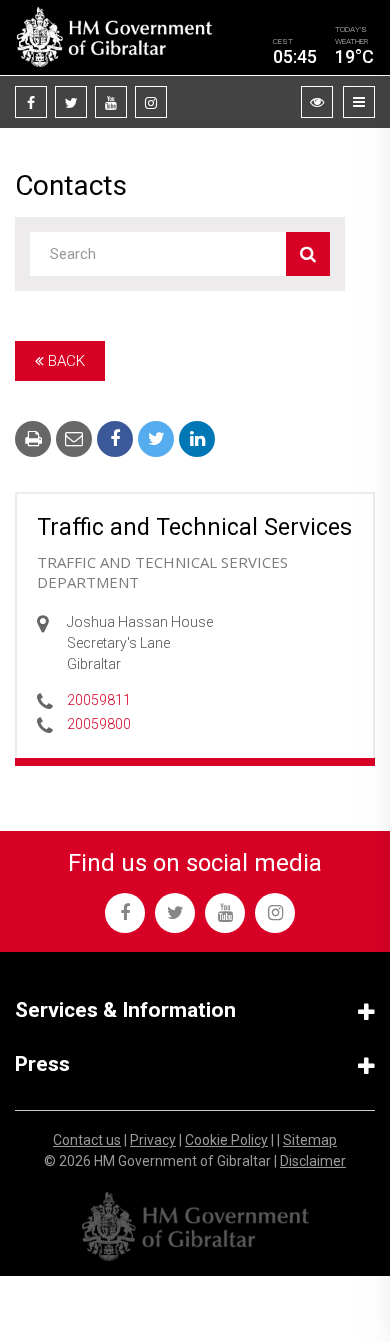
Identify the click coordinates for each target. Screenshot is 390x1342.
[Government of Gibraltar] (114, 37)
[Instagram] (151, 102)
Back (64, 361)
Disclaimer (313, 1161)
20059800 (99, 724)
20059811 (99, 700)
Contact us (87, 1140)
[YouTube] (111, 102)
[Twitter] (71, 102)
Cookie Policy (226, 1140)
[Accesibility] (317, 102)
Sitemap (310, 1140)
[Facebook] (31, 102)
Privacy (153, 1140)
